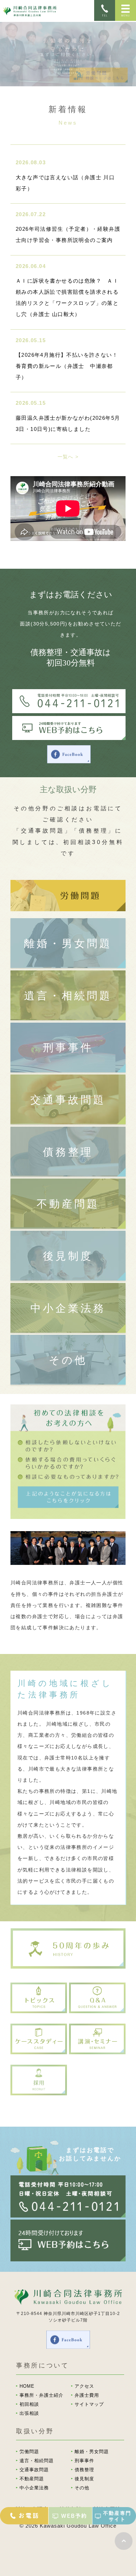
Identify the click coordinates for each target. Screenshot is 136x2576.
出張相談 (29, 2413)
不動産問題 (68, 1204)
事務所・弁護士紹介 (41, 2395)
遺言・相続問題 (68, 996)
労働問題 (29, 2452)
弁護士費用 (87, 2395)
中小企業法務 (68, 1308)
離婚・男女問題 (68, 943)
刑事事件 (68, 1047)
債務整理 (68, 1152)
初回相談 (29, 2404)
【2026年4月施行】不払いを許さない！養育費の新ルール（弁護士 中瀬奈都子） (67, 366)
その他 (68, 1360)
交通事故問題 (68, 1100)
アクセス (84, 2386)
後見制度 (68, 1256)
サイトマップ (89, 2404)
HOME (27, 2386)
